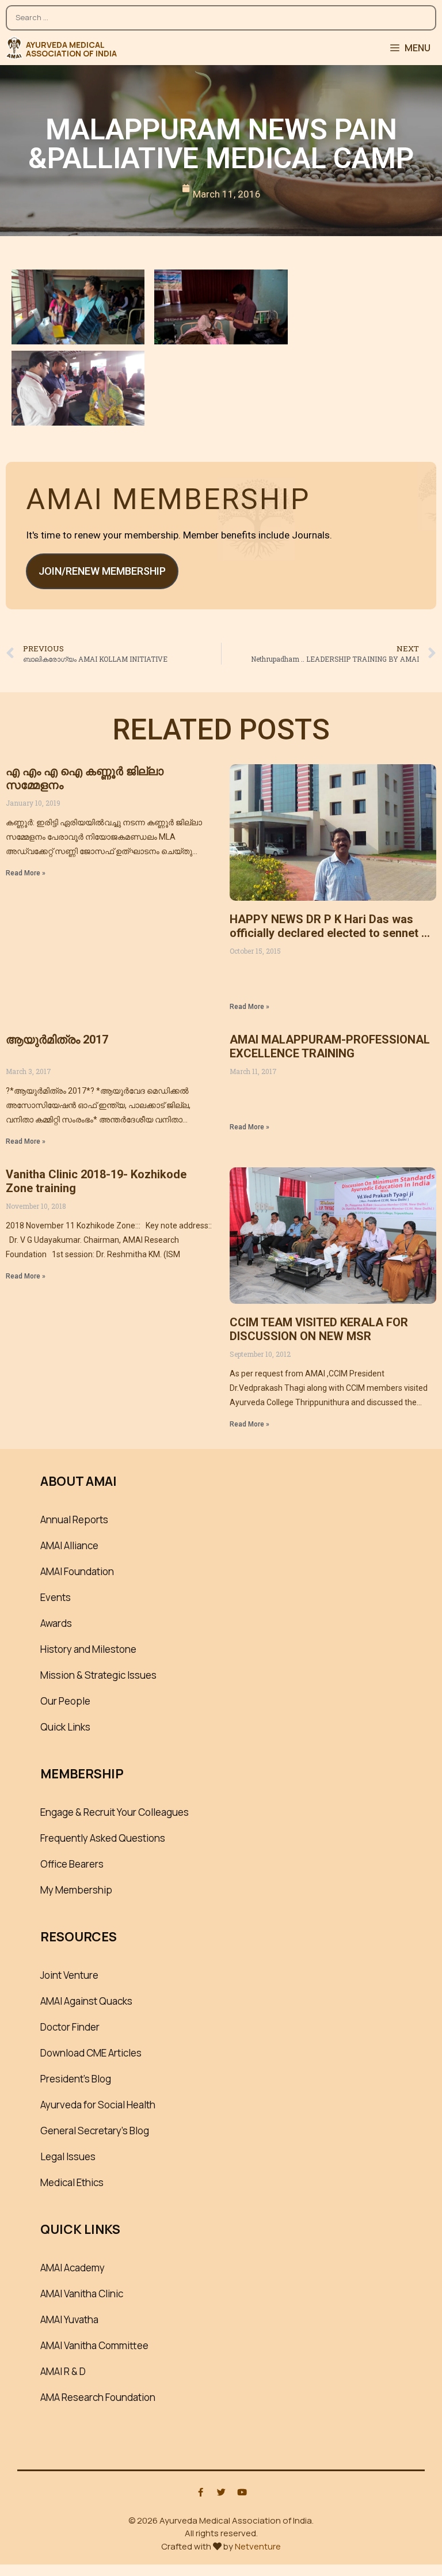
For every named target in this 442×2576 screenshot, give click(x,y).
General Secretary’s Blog (95, 2131)
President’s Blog (76, 2079)
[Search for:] (221, 12)
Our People (65, 1701)
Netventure (258, 2546)
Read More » (26, 873)
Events (56, 1597)
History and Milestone (88, 1649)
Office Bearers (72, 1864)
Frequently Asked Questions (103, 1838)
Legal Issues (68, 2156)
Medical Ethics (72, 2182)
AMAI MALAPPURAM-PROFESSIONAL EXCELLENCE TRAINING (330, 1046)
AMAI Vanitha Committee (94, 2345)
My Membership (76, 1890)
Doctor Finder (70, 2027)
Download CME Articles (91, 2053)
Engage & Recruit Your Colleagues (115, 1812)
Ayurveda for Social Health (98, 2105)
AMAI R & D (63, 2371)
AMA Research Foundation (98, 2397)
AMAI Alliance (69, 1545)
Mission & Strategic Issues (98, 1675)
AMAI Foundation (77, 1571)
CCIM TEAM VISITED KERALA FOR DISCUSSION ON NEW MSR (319, 1329)
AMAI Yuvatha (69, 2319)
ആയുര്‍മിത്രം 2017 (57, 1039)
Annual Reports (74, 1520)
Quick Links (65, 1727)
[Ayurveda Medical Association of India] (14, 48)
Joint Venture (69, 1975)
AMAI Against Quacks (86, 2001)
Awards (56, 1623)
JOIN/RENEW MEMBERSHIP (102, 571)
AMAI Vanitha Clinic (82, 2294)
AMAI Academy (73, 2268)
